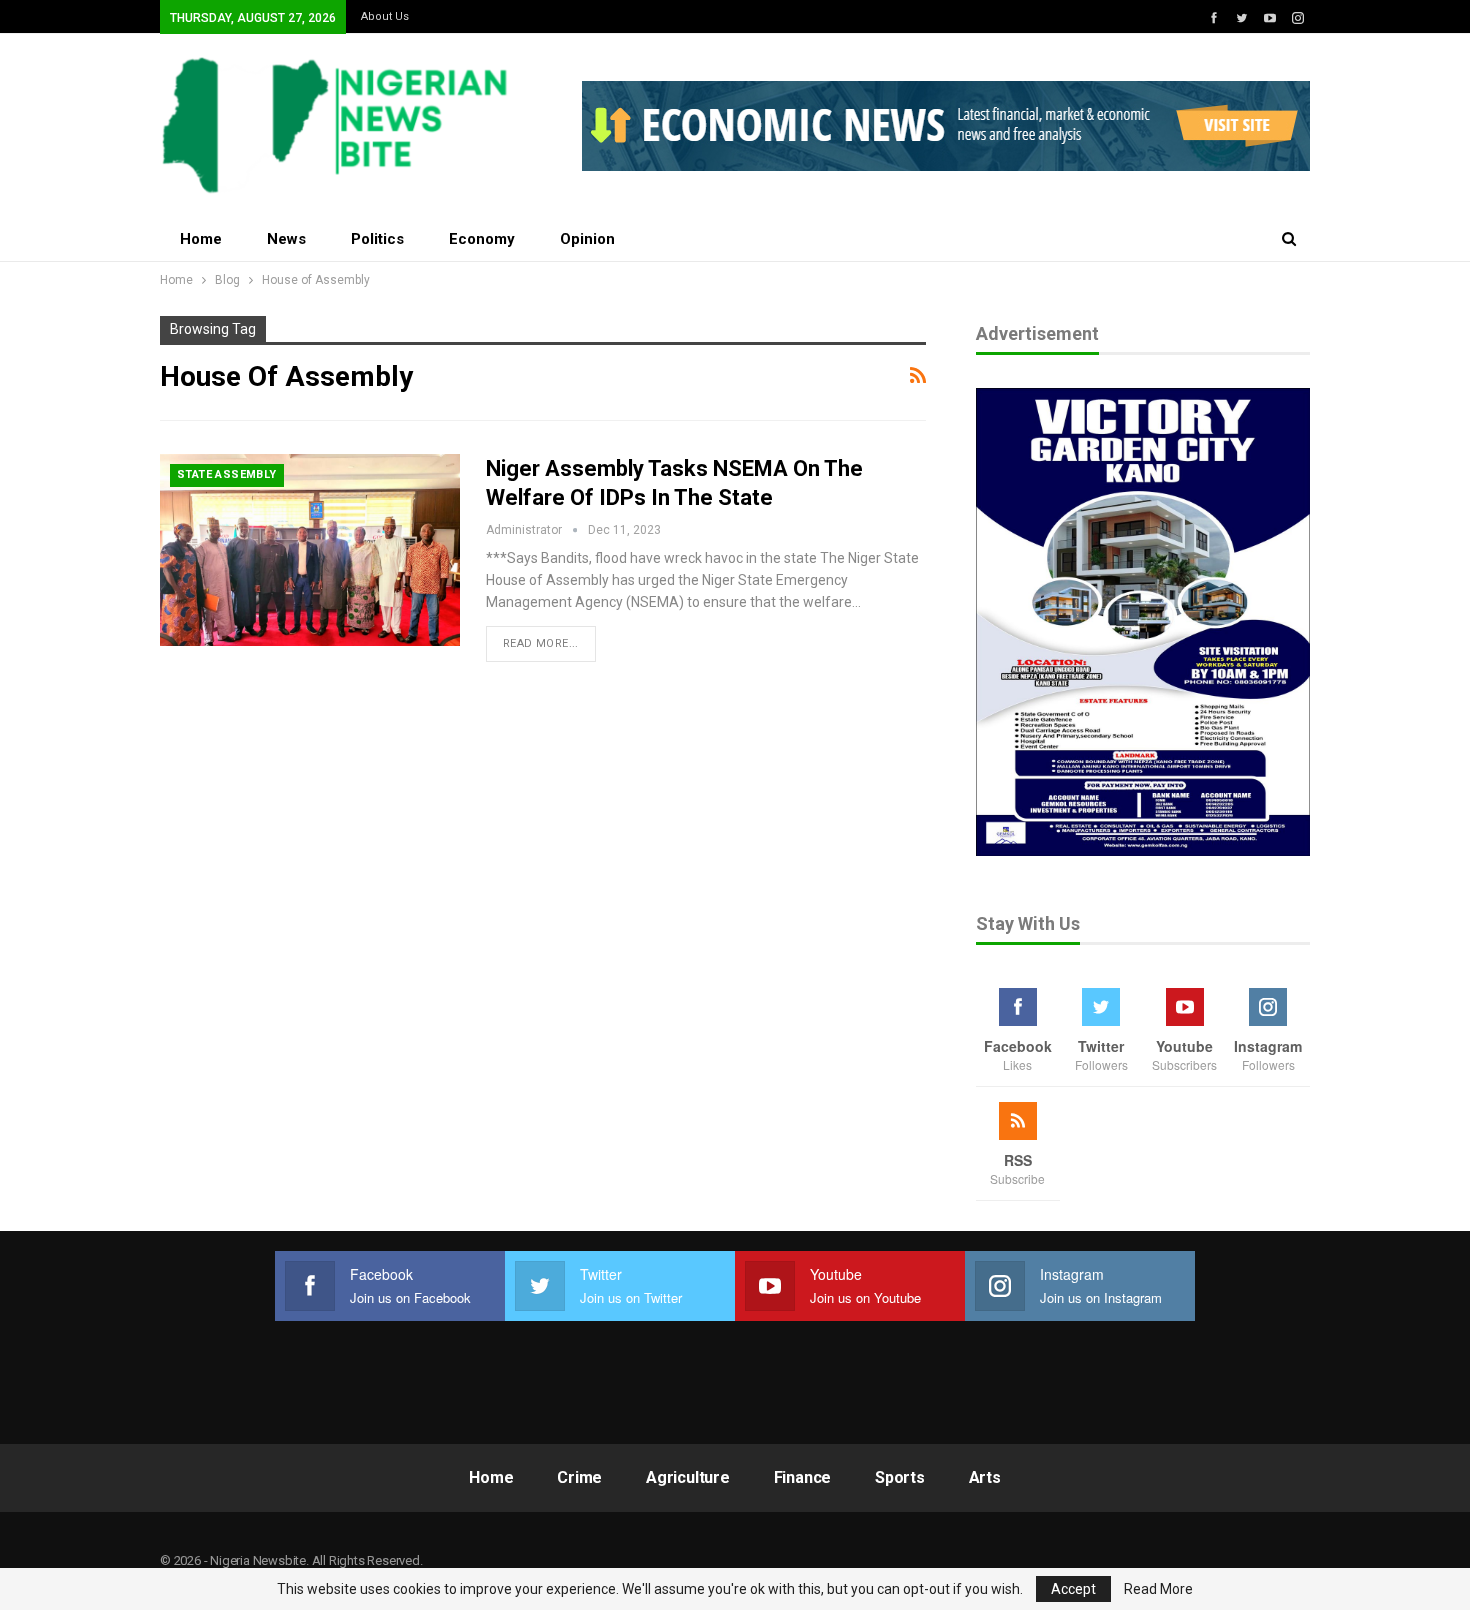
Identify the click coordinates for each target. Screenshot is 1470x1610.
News (286, 239)
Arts (985, 1477)
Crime (579, 1477)
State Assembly (227, 474)
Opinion (587, 239)
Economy (482, 239)
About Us (385, 16)
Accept (1073, 1589)
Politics (377, 239)
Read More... (541, 643)
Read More (1158, 1589)
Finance (803, 1477)
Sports (900, 1477)
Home (201, 239)
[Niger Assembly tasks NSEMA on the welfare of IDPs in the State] (310, 550)
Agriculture (688, 1477)
